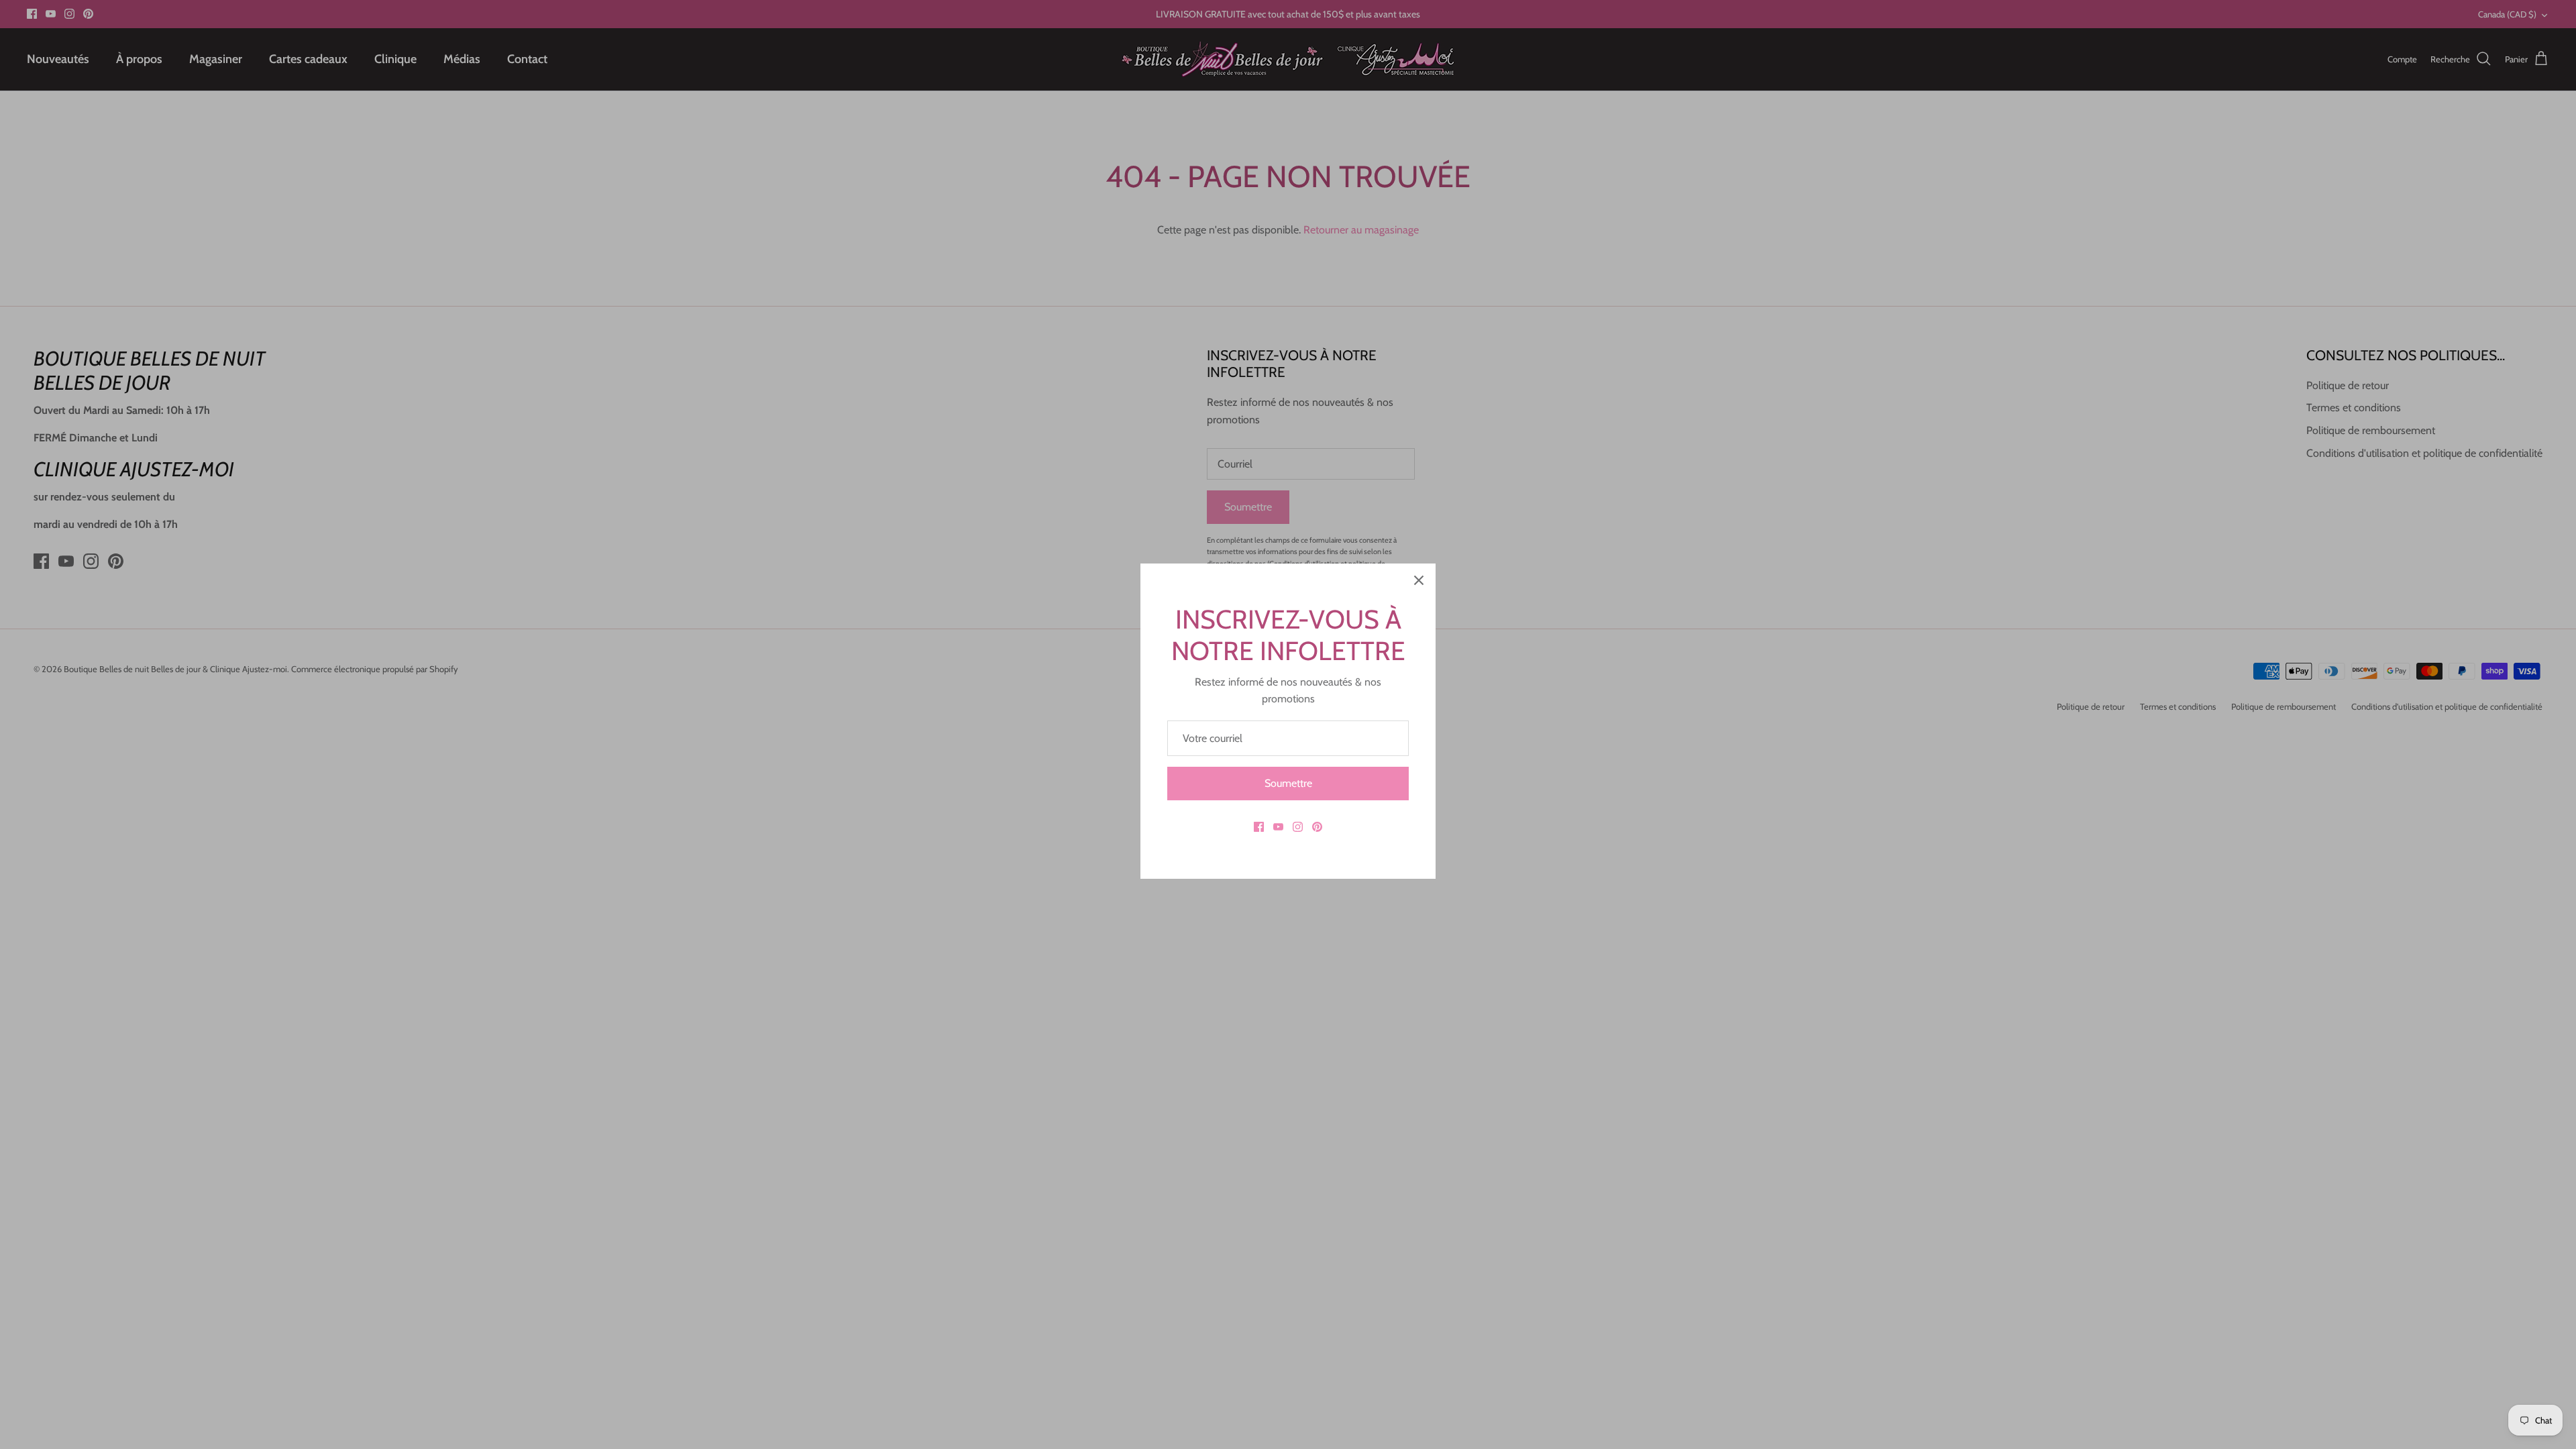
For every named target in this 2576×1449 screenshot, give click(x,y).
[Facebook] (1259, 827)
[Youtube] (1278, 827)
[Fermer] (1419, 580)
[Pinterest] (1317, 827)
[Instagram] (1298, 827)
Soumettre (1288, 783)
